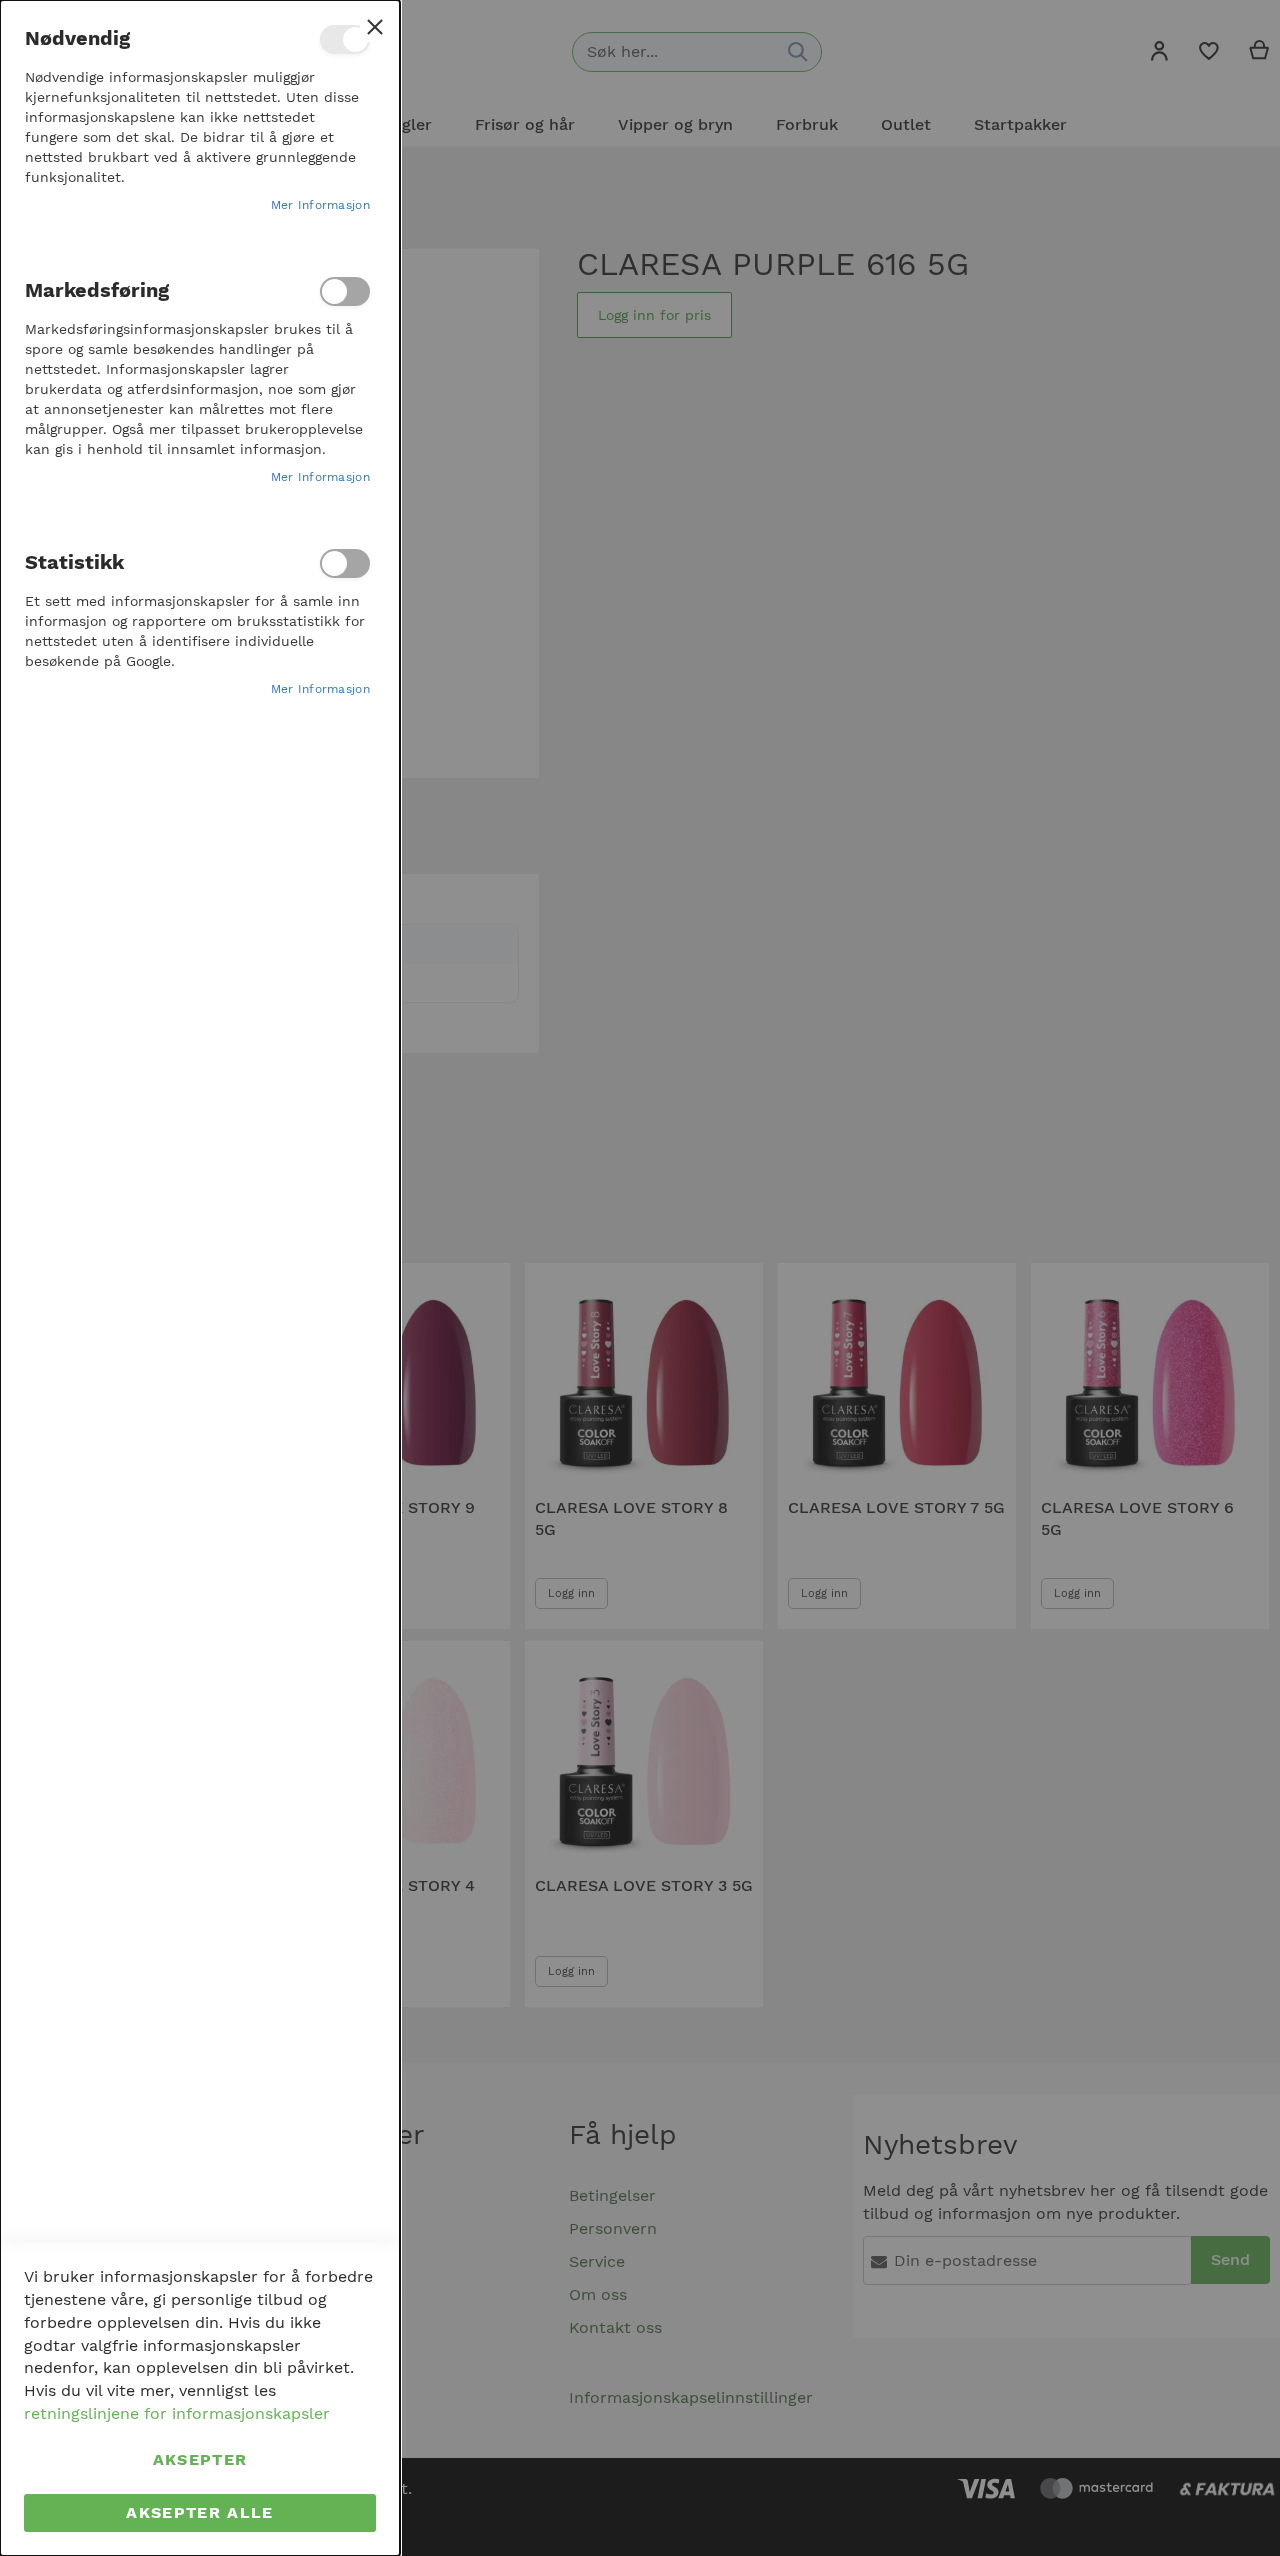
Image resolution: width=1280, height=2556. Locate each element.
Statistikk (345, 563)
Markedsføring (345, 291)
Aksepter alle (200, 2512)
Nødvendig (345, 39)
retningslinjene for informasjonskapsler (177, 2413)
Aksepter (200, 2459)
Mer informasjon (321, 205)
